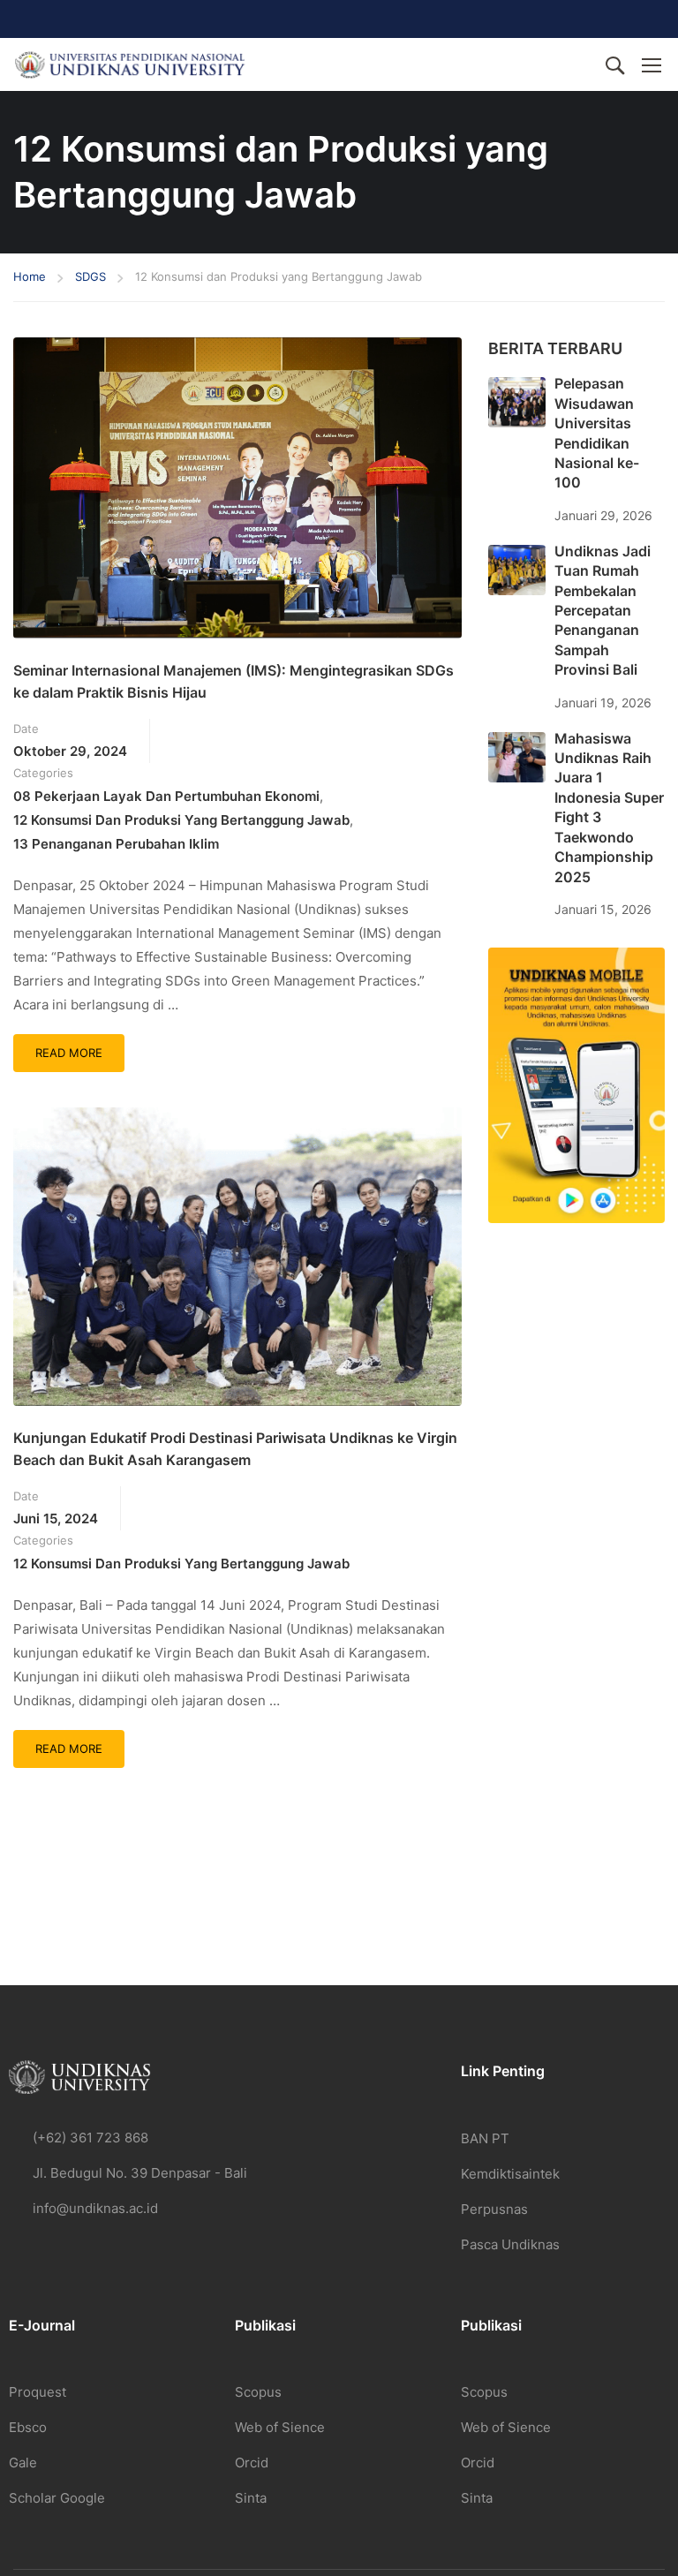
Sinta (251, 2498)
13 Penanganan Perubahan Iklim (116, 844)
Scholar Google (57, 2498)
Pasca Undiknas (510, 2244)
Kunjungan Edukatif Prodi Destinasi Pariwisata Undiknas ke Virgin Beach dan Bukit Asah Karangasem (235, 1449)
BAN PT (485, 2138)
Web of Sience (280, 2427)
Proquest (38, 2392)
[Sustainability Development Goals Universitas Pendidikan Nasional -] (129, 65)
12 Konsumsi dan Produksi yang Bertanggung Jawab (181, 820)
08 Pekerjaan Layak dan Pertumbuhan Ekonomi (166, 796)
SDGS (90, 276)
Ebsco (28, 2427)
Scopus (258, 2392)
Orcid (252, 2463)
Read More (79, 1047)
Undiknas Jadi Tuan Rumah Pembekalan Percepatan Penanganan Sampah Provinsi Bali (603, 610)
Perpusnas (494, 2209)
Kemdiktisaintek (510, 2174)
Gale (23, 2463)
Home (30, 276)
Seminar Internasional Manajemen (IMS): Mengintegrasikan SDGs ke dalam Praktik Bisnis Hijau (234, 682)
